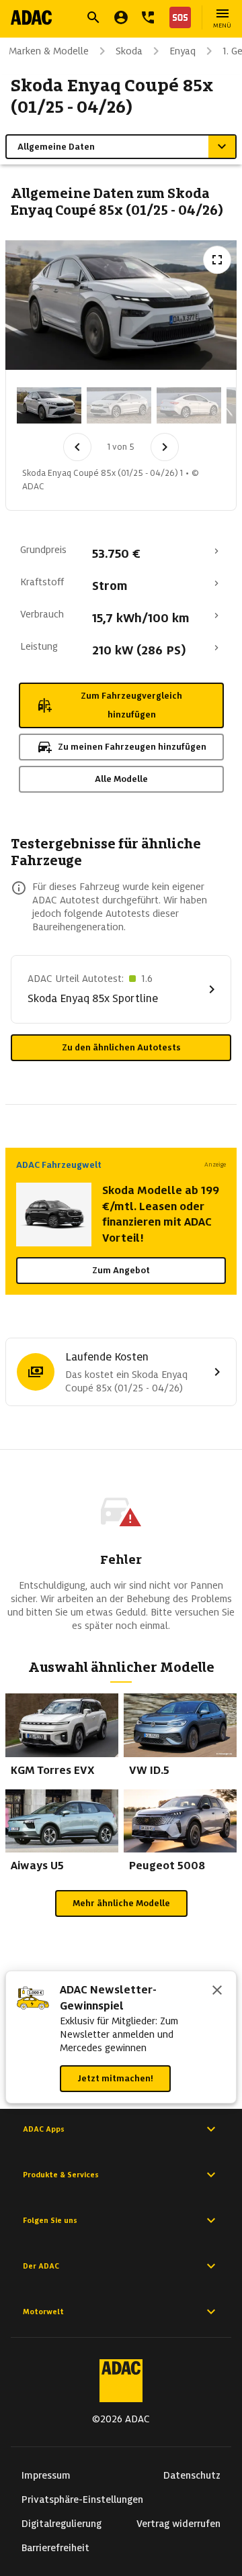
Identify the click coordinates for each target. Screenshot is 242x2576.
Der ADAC (41, 2266)
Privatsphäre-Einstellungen (82, 2499)
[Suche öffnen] (93, 17)
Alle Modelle (121, 779)
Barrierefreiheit (55, 2548)
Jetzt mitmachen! (115, 2078)
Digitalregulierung (62, 2524)
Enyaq (183, 51)
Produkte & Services (61, 2175)
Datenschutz (192, 2475)
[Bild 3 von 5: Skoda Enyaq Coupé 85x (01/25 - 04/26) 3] (189, 405)
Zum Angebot (121, 1270)
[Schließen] (217, 1991)
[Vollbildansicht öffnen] (217, 260)
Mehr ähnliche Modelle (121, 1903)
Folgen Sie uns (50, 2220)
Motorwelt (43, 2312)
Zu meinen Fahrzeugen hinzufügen (132, 747)
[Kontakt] (148, 17)
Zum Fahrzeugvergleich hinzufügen (131, 705)
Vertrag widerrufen (178, 2524)
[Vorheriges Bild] (77, 447)
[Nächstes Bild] (165, 447)
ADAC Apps (44, 2129)
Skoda (129, 51)
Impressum (46, 2475)
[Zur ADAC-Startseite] (31, 17)
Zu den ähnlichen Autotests (121, 1047)
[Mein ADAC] (121, 17)
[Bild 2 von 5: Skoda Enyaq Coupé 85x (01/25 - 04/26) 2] (119, 405)
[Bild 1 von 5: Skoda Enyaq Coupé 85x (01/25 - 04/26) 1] (49, 405)
